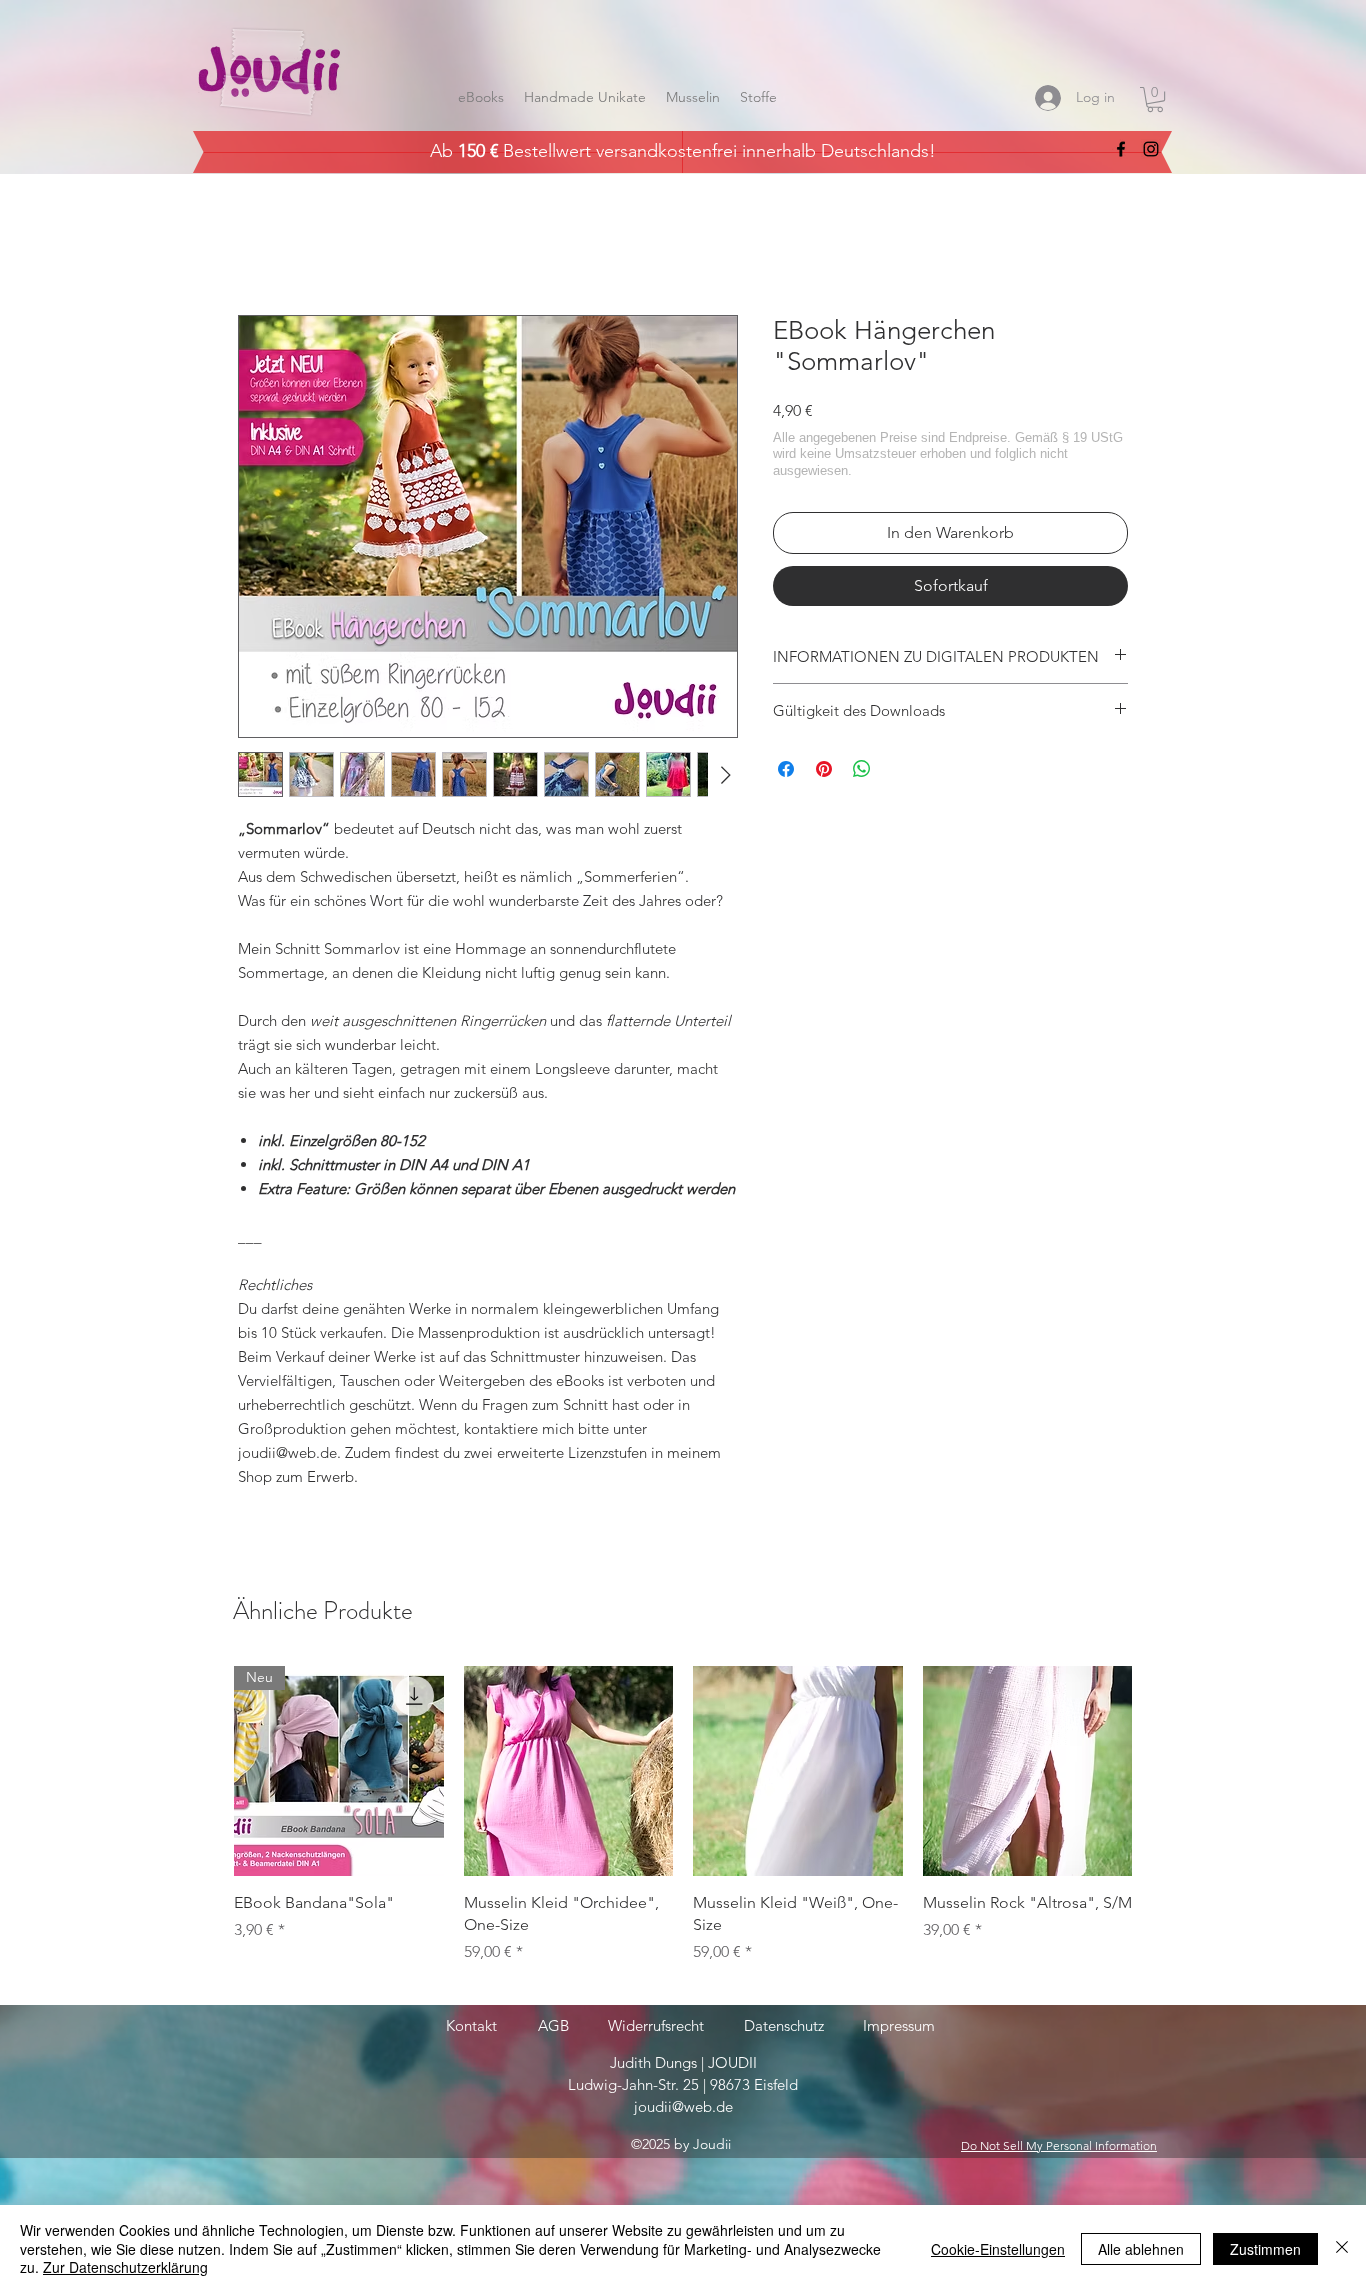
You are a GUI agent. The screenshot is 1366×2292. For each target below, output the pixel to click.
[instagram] (1151, 149)
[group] (683, 1826)
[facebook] (1121, 149)
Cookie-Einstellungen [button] (998, 2249)
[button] (1155, 99)
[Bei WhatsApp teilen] (862, 769)
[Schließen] (1342, 2248)
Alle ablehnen (1141, 2249)
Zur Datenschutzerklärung (125, 2267)
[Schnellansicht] (569, 1771)
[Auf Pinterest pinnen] (824, 769)
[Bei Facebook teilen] (786, 769)
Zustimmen (1265, 2249)
